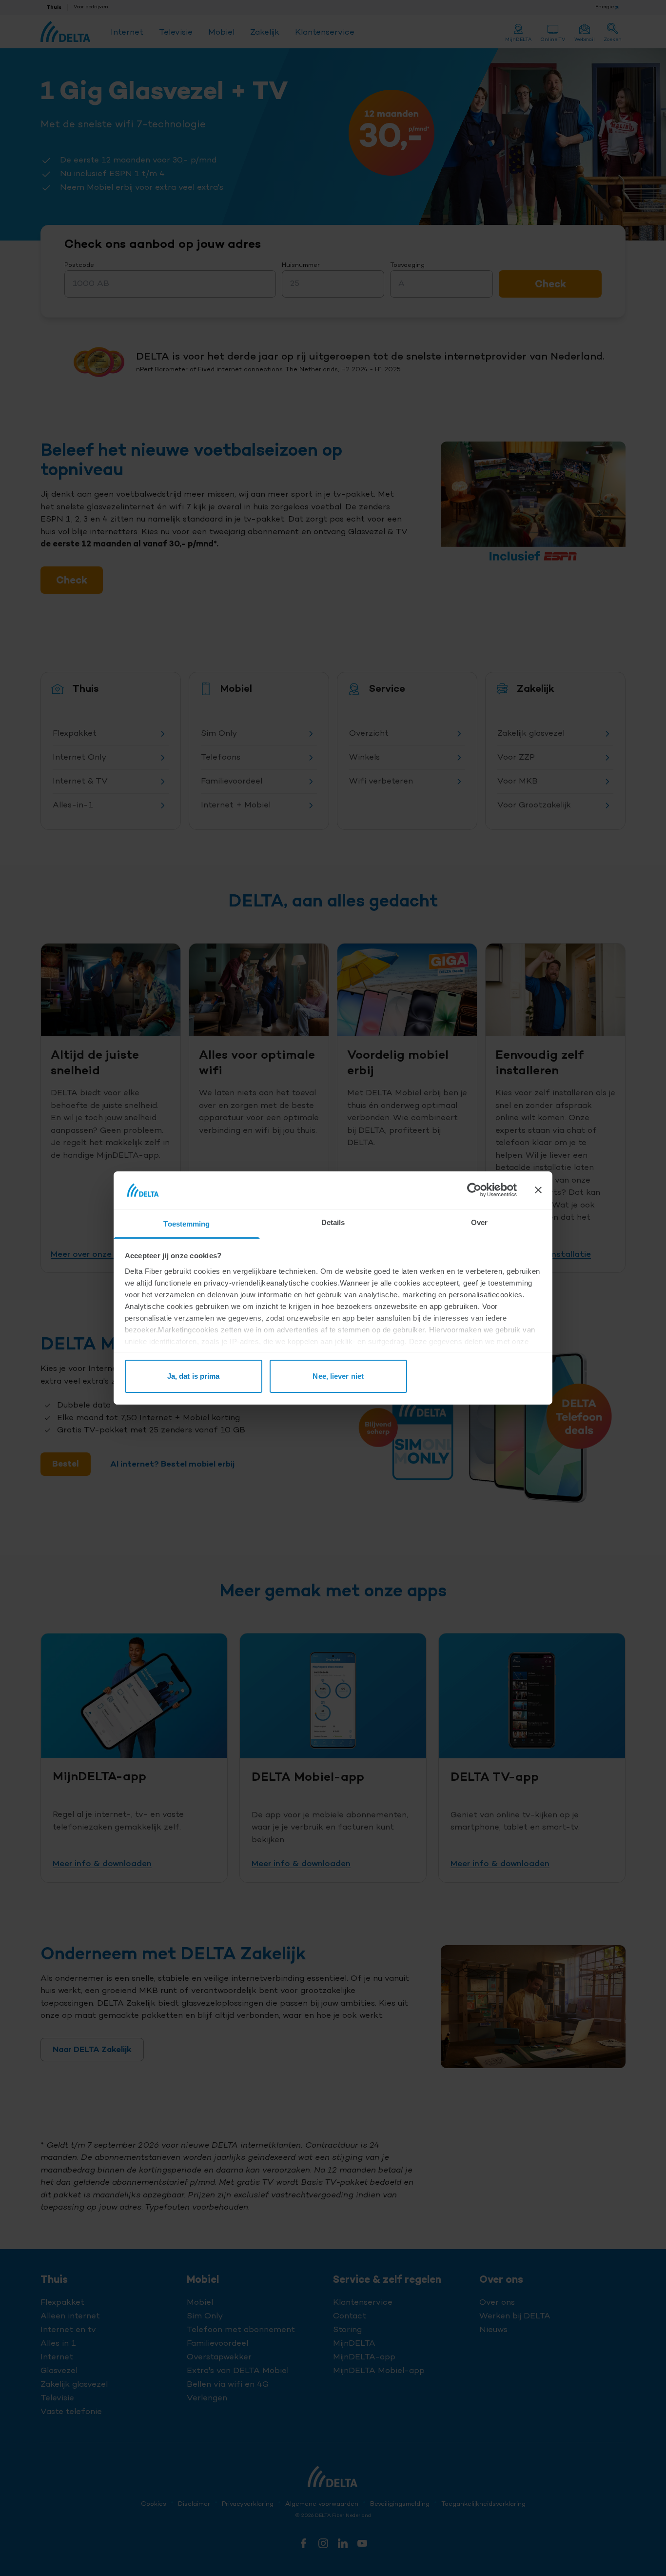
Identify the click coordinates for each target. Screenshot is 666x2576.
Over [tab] (479, 1222)
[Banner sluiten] (538, 1190)
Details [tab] (333, 1222)
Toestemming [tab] (186, 1224)
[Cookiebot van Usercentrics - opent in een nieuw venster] (474, 1190)
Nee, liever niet (338, 1376)
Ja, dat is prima (194, 1376)
